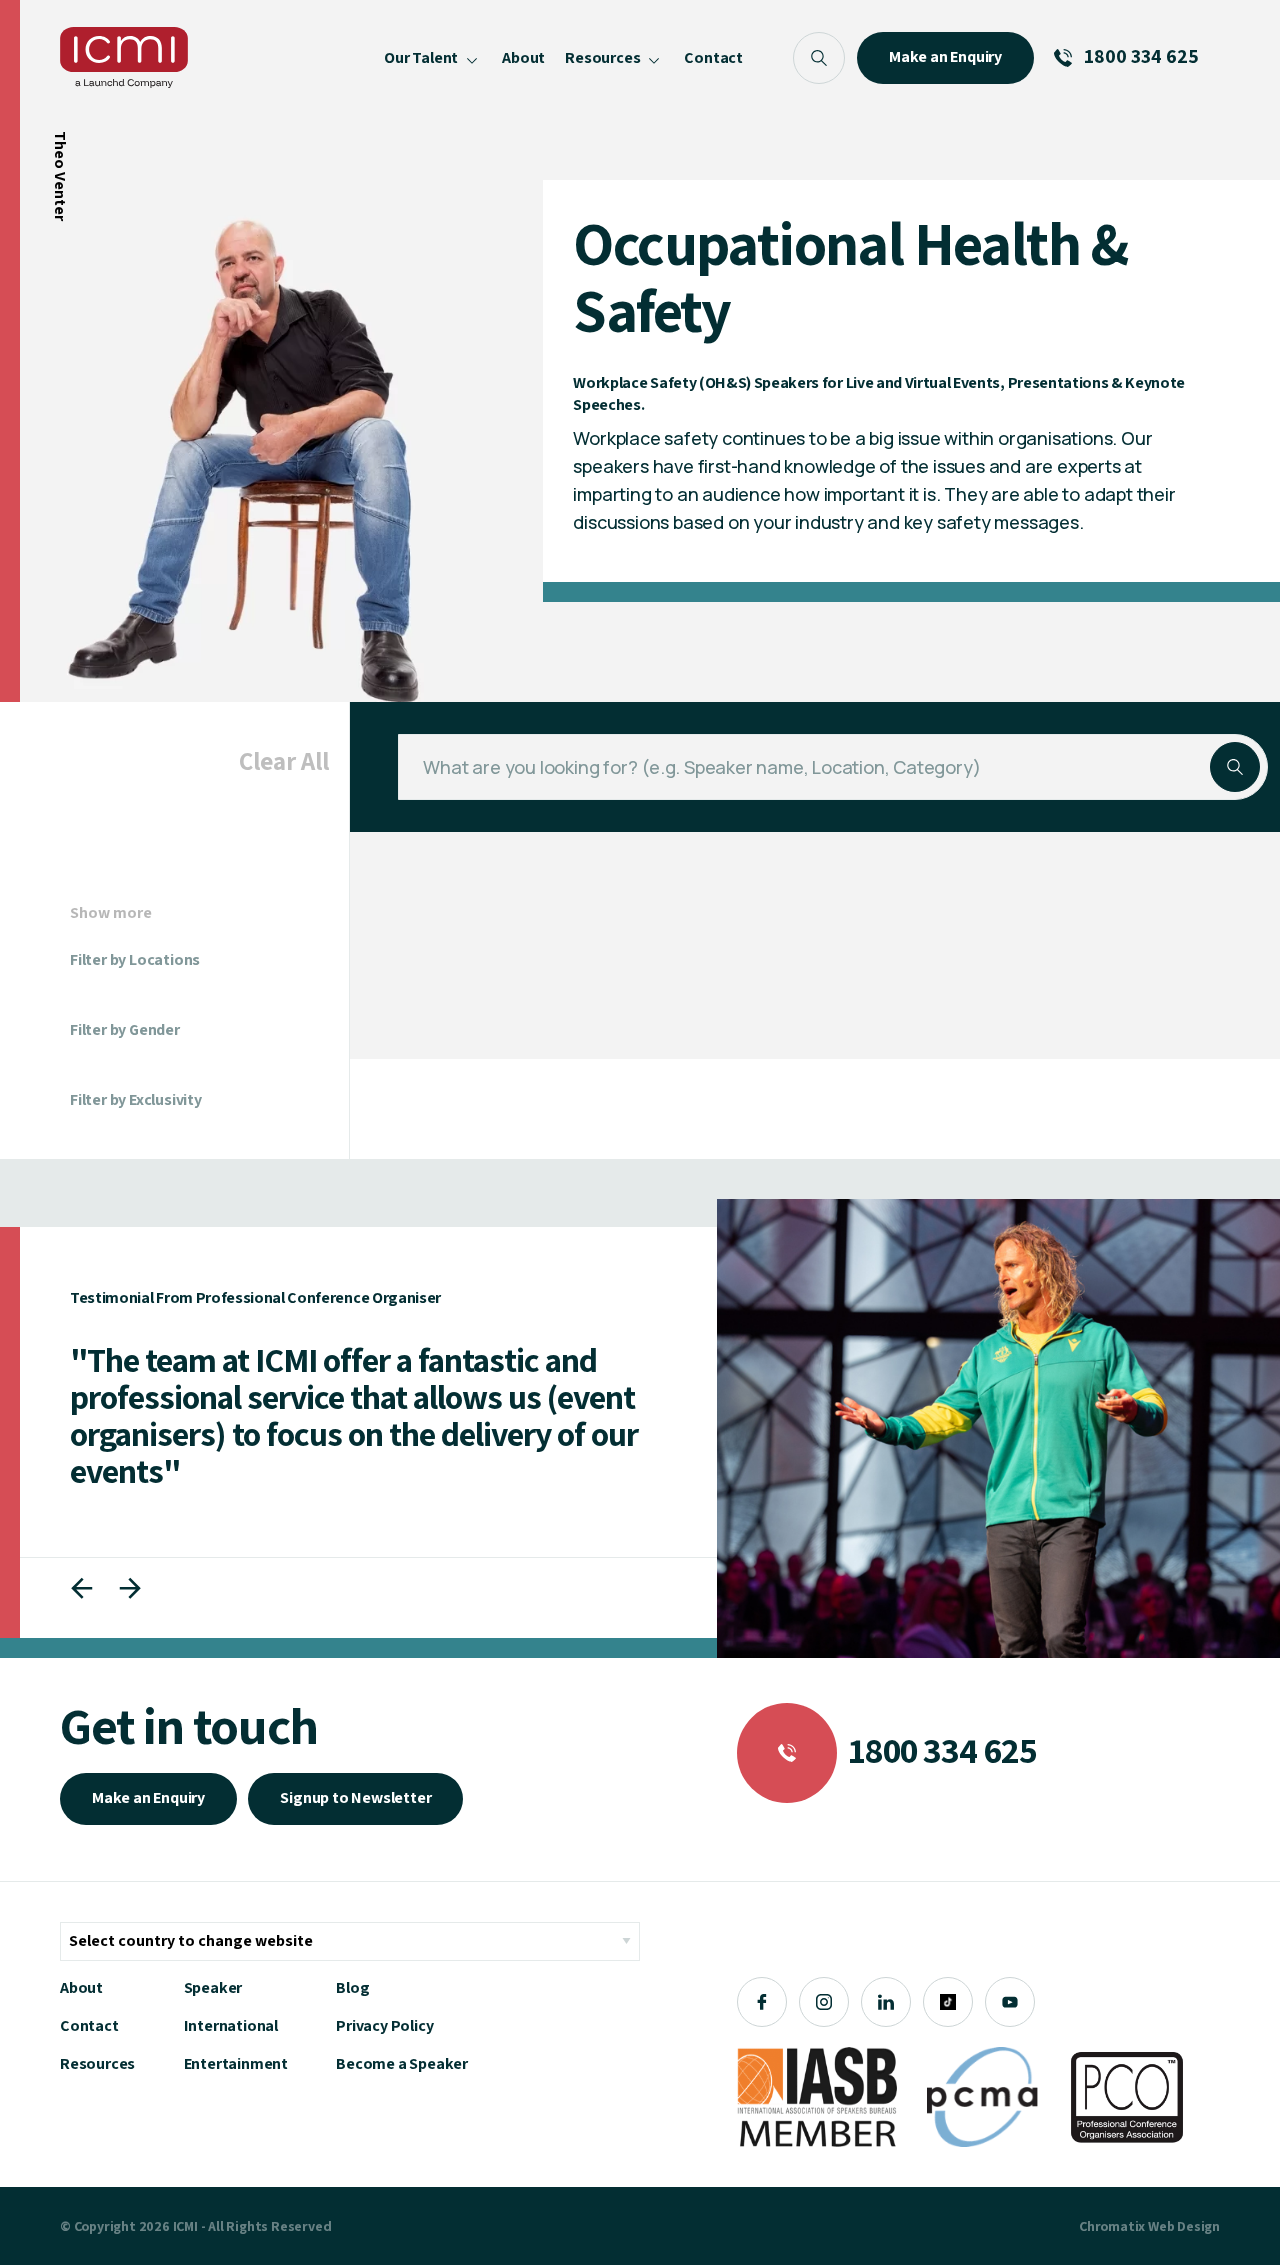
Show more (111, 913)
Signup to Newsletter (355, 1797)
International (231, 2025)
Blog (352, 1987)
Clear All (284, 760)
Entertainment (236, 2063)
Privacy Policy (384, 2025)
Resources (97, 2063)
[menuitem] (433, 57)
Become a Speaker (402, 2063)
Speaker (213, 1987)
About (81, 1987)
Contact (89, 2025)
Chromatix (1112, 2226)
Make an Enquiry (148, 1797)
